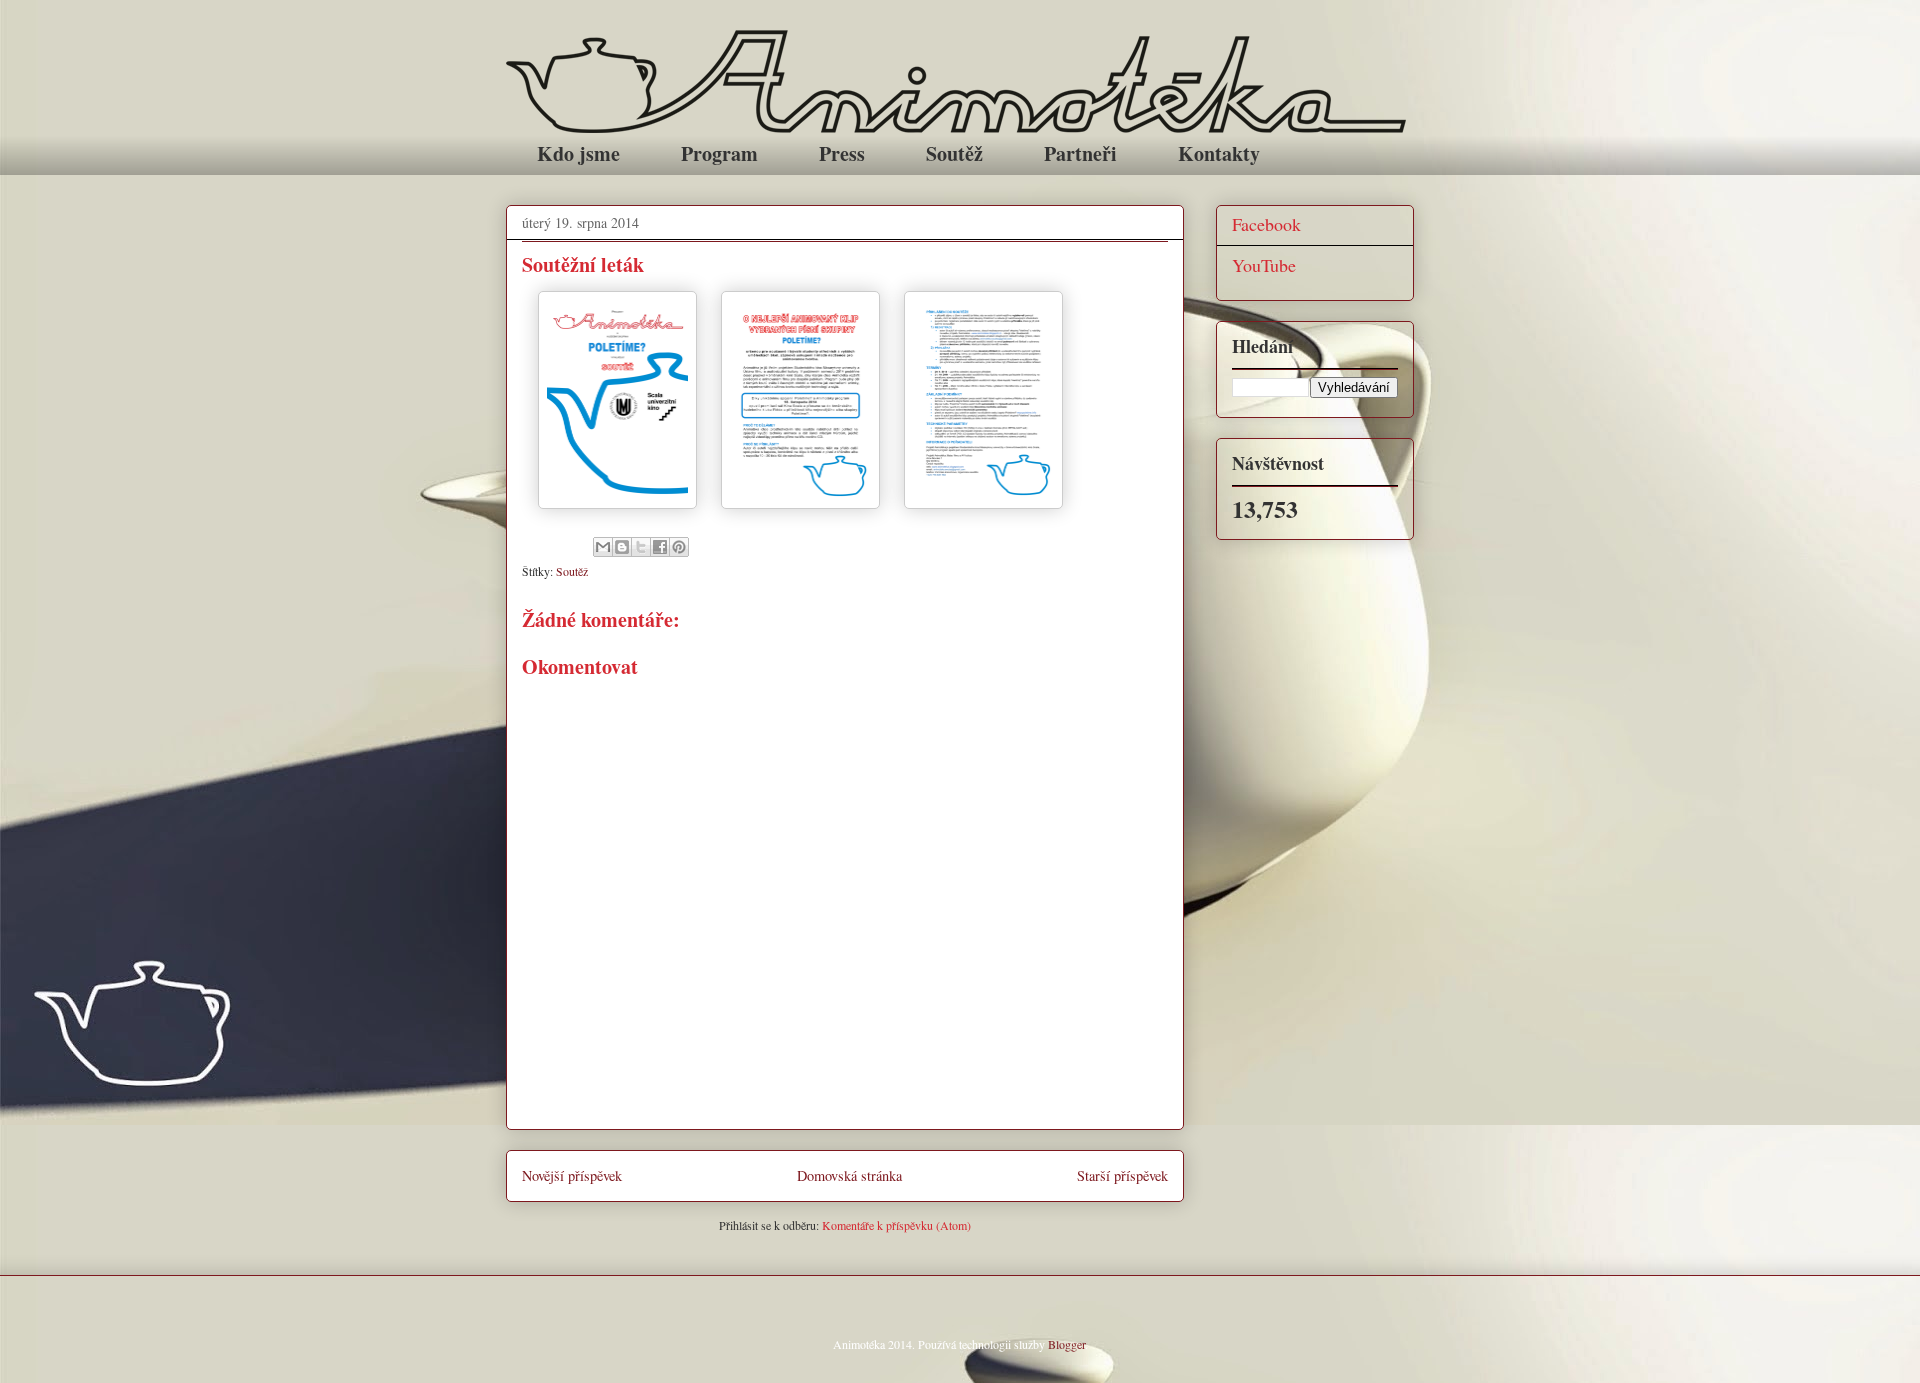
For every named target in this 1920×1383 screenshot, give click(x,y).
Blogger (1066, 1344)
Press (842, 153)
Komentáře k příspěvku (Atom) (896, 1225)
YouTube (1264, 265)
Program (719, 153)
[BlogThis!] (622, 547)
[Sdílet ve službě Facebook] (660, 547)
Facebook (1266, 224)
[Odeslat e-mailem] (603, 547)
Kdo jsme (578, 153)
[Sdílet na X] (641, 547)
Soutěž (954, 153)
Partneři (1080, 153)
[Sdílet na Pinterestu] (679, 547)
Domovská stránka (849, 1175)
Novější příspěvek (572, 1175)
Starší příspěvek (1122, 1175)
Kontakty (1219, 153)
